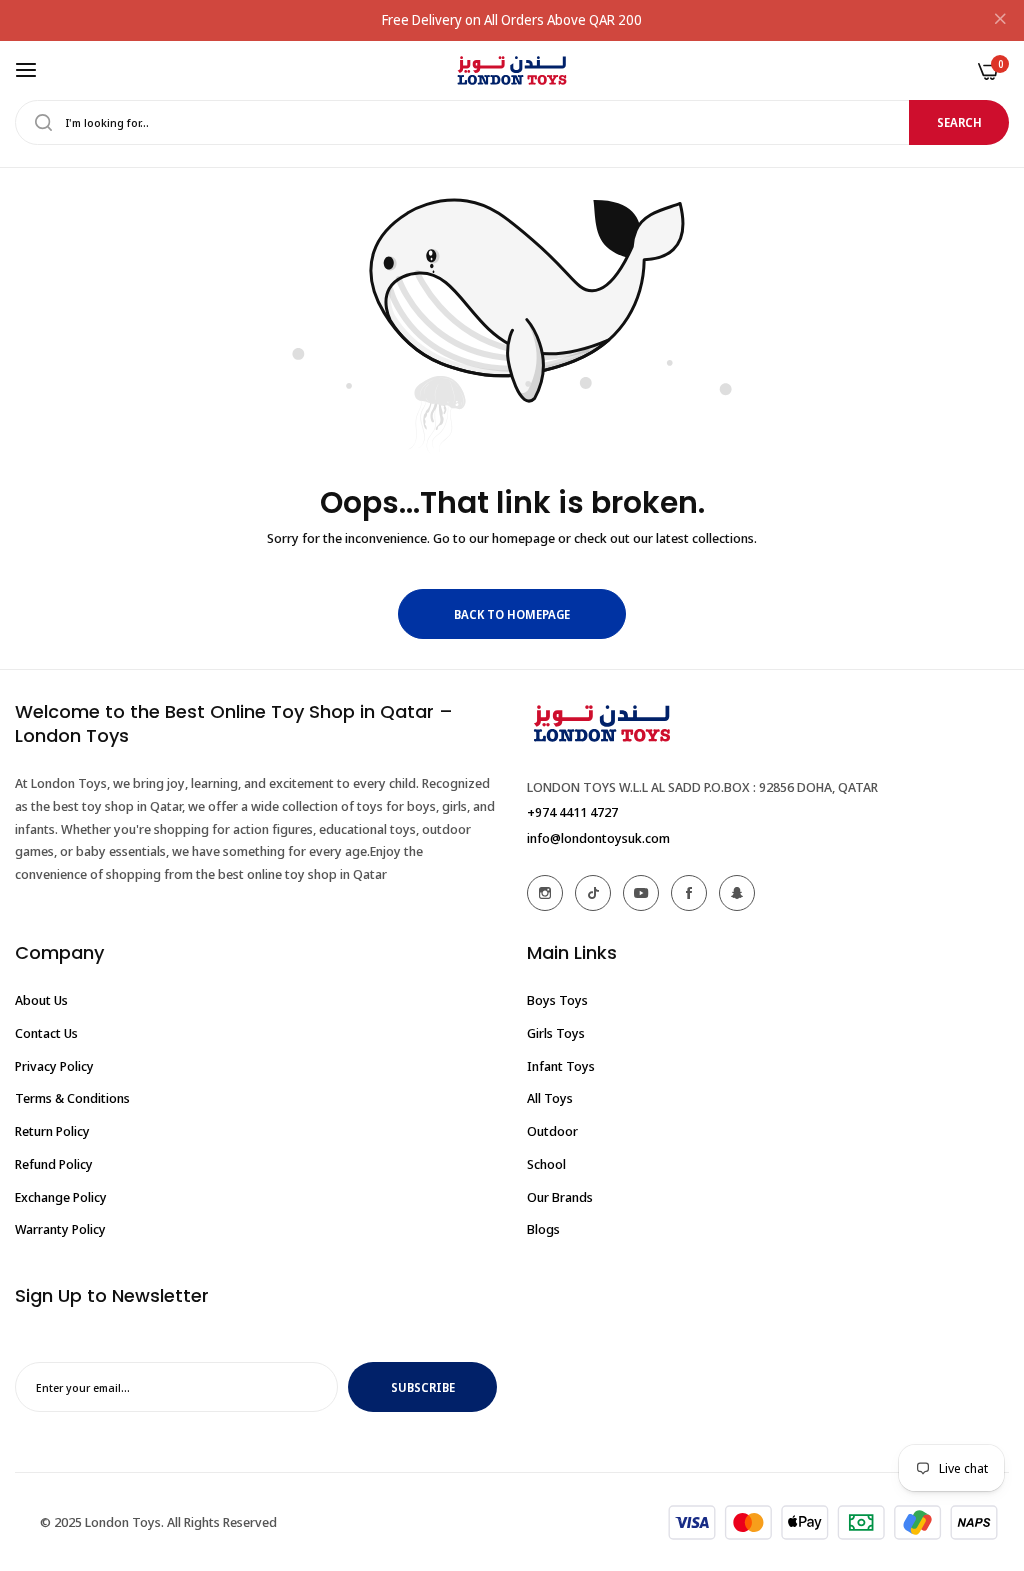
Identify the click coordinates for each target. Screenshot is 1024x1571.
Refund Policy (54, 1164)
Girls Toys (556, 1033)
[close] (1000, 21)
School (546, 1164)
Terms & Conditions (72, 1098)
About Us (41, 1000)
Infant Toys (561, 1066)
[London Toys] (512, 70)
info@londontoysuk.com (598, 838)
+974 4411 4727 (572, 812)
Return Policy (52, 1131)
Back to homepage (512, 614)
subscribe (423, 1387)
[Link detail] (545, 893)
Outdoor (552, 1131)
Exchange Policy (61, 1197)
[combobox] (512, 122)
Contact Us (46, 1033)
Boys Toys (557, 1000)
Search (959, 122)
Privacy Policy (54, 1066)
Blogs (543, 1229)
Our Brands (560, 1197)
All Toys (550, 1098)
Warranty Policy (60, 1229)
